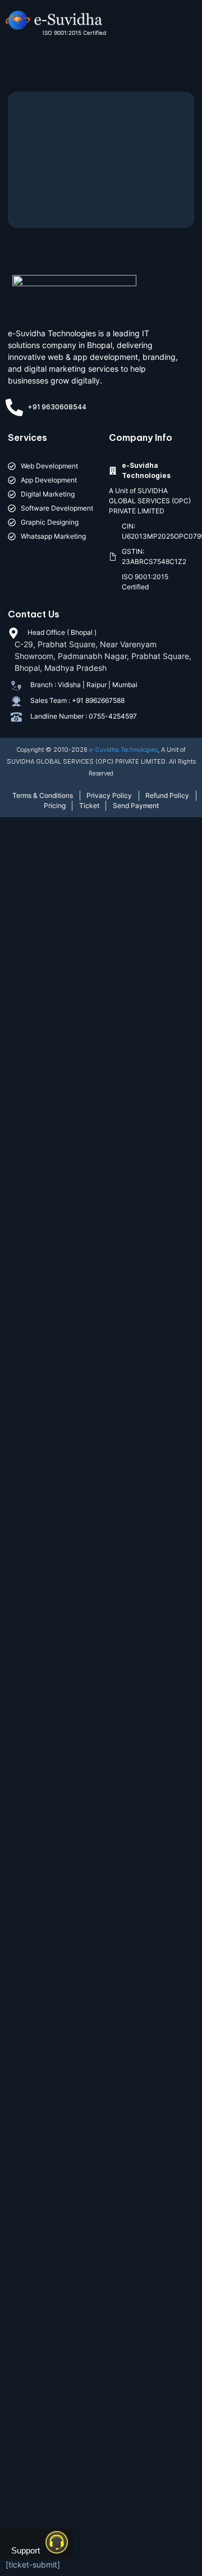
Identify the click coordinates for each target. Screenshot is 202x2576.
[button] (181, 26)
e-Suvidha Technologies (123, 750)
